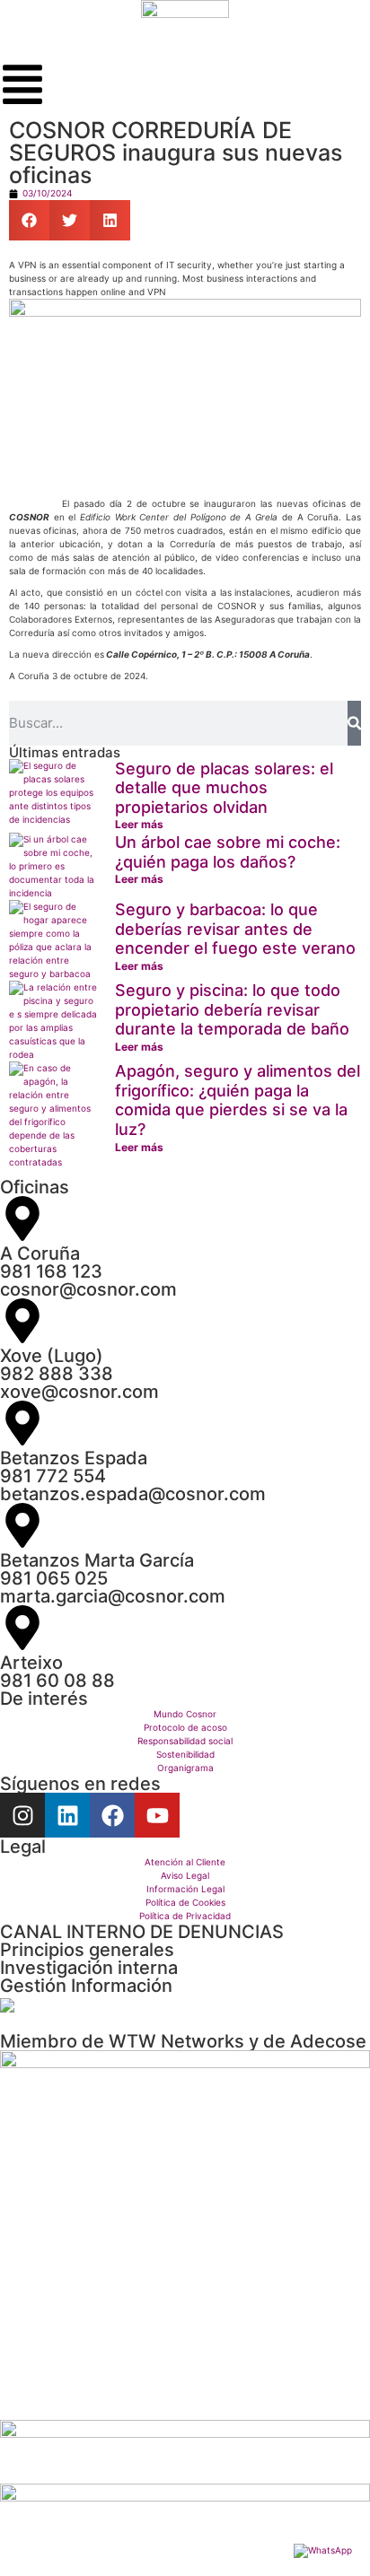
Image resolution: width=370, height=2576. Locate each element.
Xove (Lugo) (52, 1356)
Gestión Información (86, 1986)
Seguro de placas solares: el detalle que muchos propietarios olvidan (224, 788)
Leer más (139, 824)
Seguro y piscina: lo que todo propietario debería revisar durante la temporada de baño (232, 1009)
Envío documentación (95, 2005)
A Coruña (40, 1253)
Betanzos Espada (74, 1458)
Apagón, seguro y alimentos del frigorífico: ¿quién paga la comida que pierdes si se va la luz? (238, 1100)
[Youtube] (157, 1815)
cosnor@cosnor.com (88, 1289)
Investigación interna (89, 1968)
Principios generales (87, 1950)
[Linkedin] (67, 1815)
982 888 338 (57, 1374)
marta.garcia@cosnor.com (113, 1596)
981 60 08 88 (57, 1681)
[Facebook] (112, 1815)
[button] (29, 220)
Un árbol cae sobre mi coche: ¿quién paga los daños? (228, 852)
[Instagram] (22, 1815)
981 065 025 (54, 1578)
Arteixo (31, 1663)
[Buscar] (354, 723)
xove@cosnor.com (79, 1392)
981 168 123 (51, 1271)
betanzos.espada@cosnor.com (133, 1494)
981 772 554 (53, 1476)
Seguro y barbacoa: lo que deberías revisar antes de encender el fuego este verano (235, 929)
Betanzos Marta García (97, 1560)
